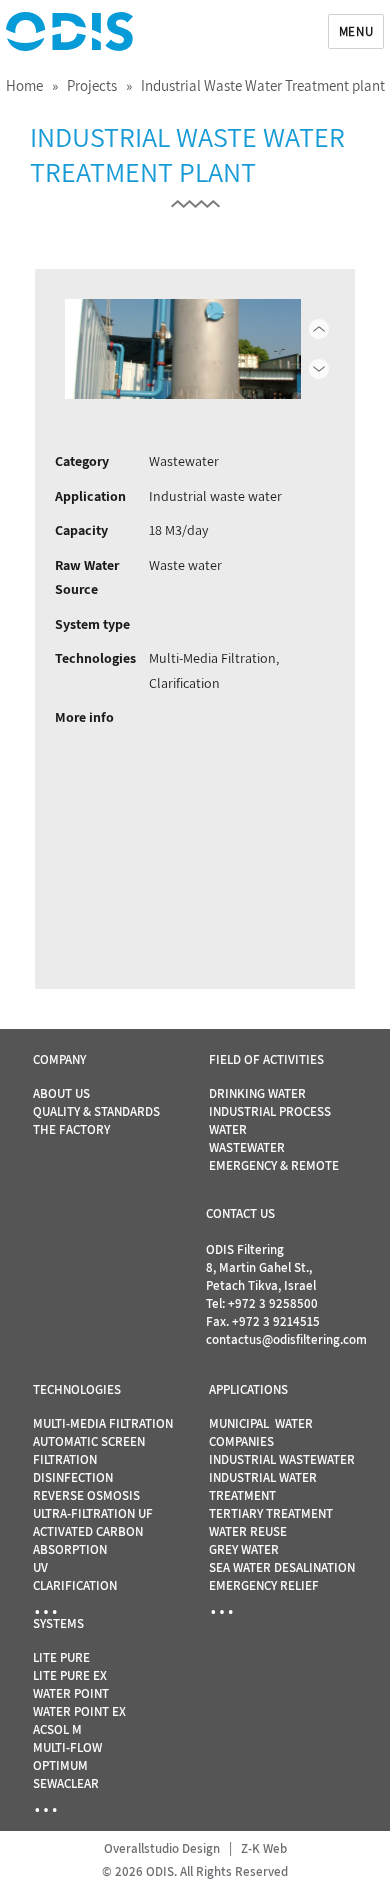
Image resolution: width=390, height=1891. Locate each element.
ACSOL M (57, 1729)
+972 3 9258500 (273, 1303)
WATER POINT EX (79, 1711)
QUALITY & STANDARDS (96, 1111)
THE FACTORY (71, 1129)
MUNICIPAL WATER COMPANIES (261, 1432)
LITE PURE (61, 1657)
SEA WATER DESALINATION (282, 1567)
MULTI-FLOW (67, 1747)
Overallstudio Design (162, 1848)
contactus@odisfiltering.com (286, 1339)
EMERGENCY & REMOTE (274, 1165)
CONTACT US (240, 1213)
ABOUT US (61, 1093)
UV (40, 1567)
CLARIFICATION (75, 1585)
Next (291, 349)
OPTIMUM (60, 1765)
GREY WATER (244, 1549)
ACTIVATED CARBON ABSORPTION (88, 1540)
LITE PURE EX (70, 1675)
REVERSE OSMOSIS (86, 1495)
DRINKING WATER (257, 1093)
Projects (92, 85)
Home (24, 85)
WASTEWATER (247, 1147)
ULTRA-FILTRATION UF (93, 1513)
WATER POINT (71, 1693)
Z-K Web (264, 1848)
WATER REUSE (248, 1531)
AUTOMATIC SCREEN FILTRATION (89, 1450)
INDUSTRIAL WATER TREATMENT (263, 1486)
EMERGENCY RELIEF (264, 1585)
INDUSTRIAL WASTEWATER (282, 1459)
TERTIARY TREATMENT (271, 1513)
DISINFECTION (73, 1477)
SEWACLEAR (66, 1783)
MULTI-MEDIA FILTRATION (103, 1423)
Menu (356, 31)
